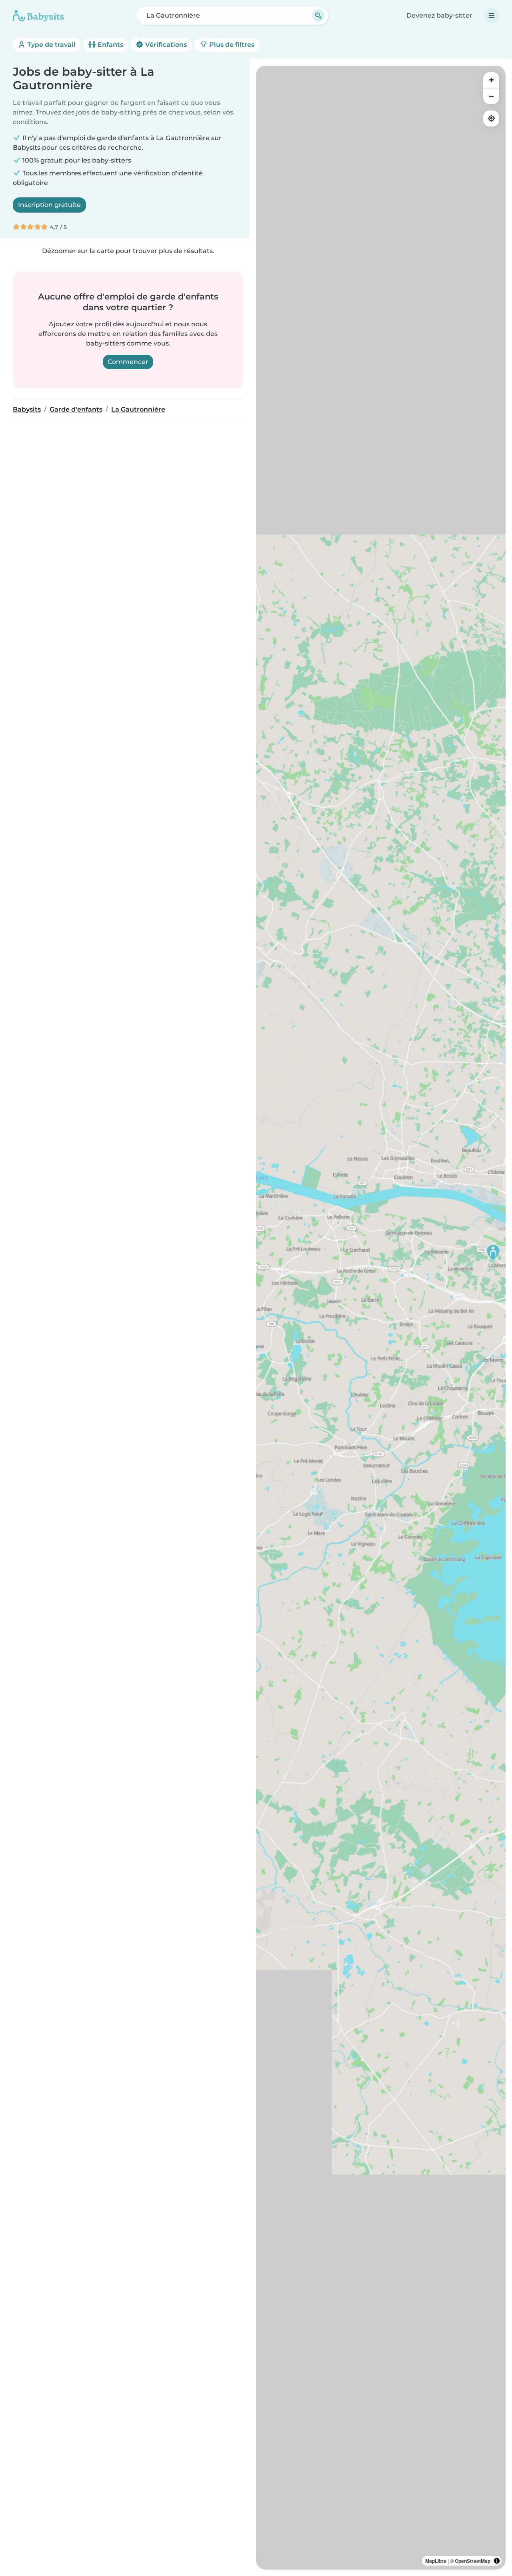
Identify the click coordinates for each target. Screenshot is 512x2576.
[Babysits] (38, 16)
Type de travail (51, 45)
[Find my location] (491, 119)
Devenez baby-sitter (439, 15)
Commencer (128, 362)
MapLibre (436, 2561)
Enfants (110, 45)
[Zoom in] (491, 80)
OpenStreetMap (473, 2561)
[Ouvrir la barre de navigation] (492, 16)
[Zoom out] (491, 96)
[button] (493, 1252)
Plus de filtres (231, 45)
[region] (381, 1318)
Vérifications (165, 45)
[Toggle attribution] (497, 2561)
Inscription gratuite (49, 205)
